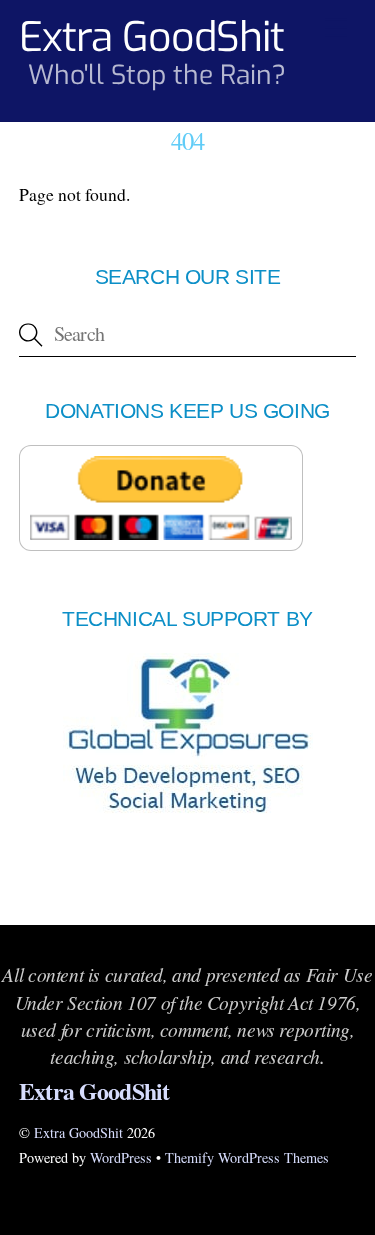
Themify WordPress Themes (247, 1157)
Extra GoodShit (78, 1132)
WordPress (121, 1157)
